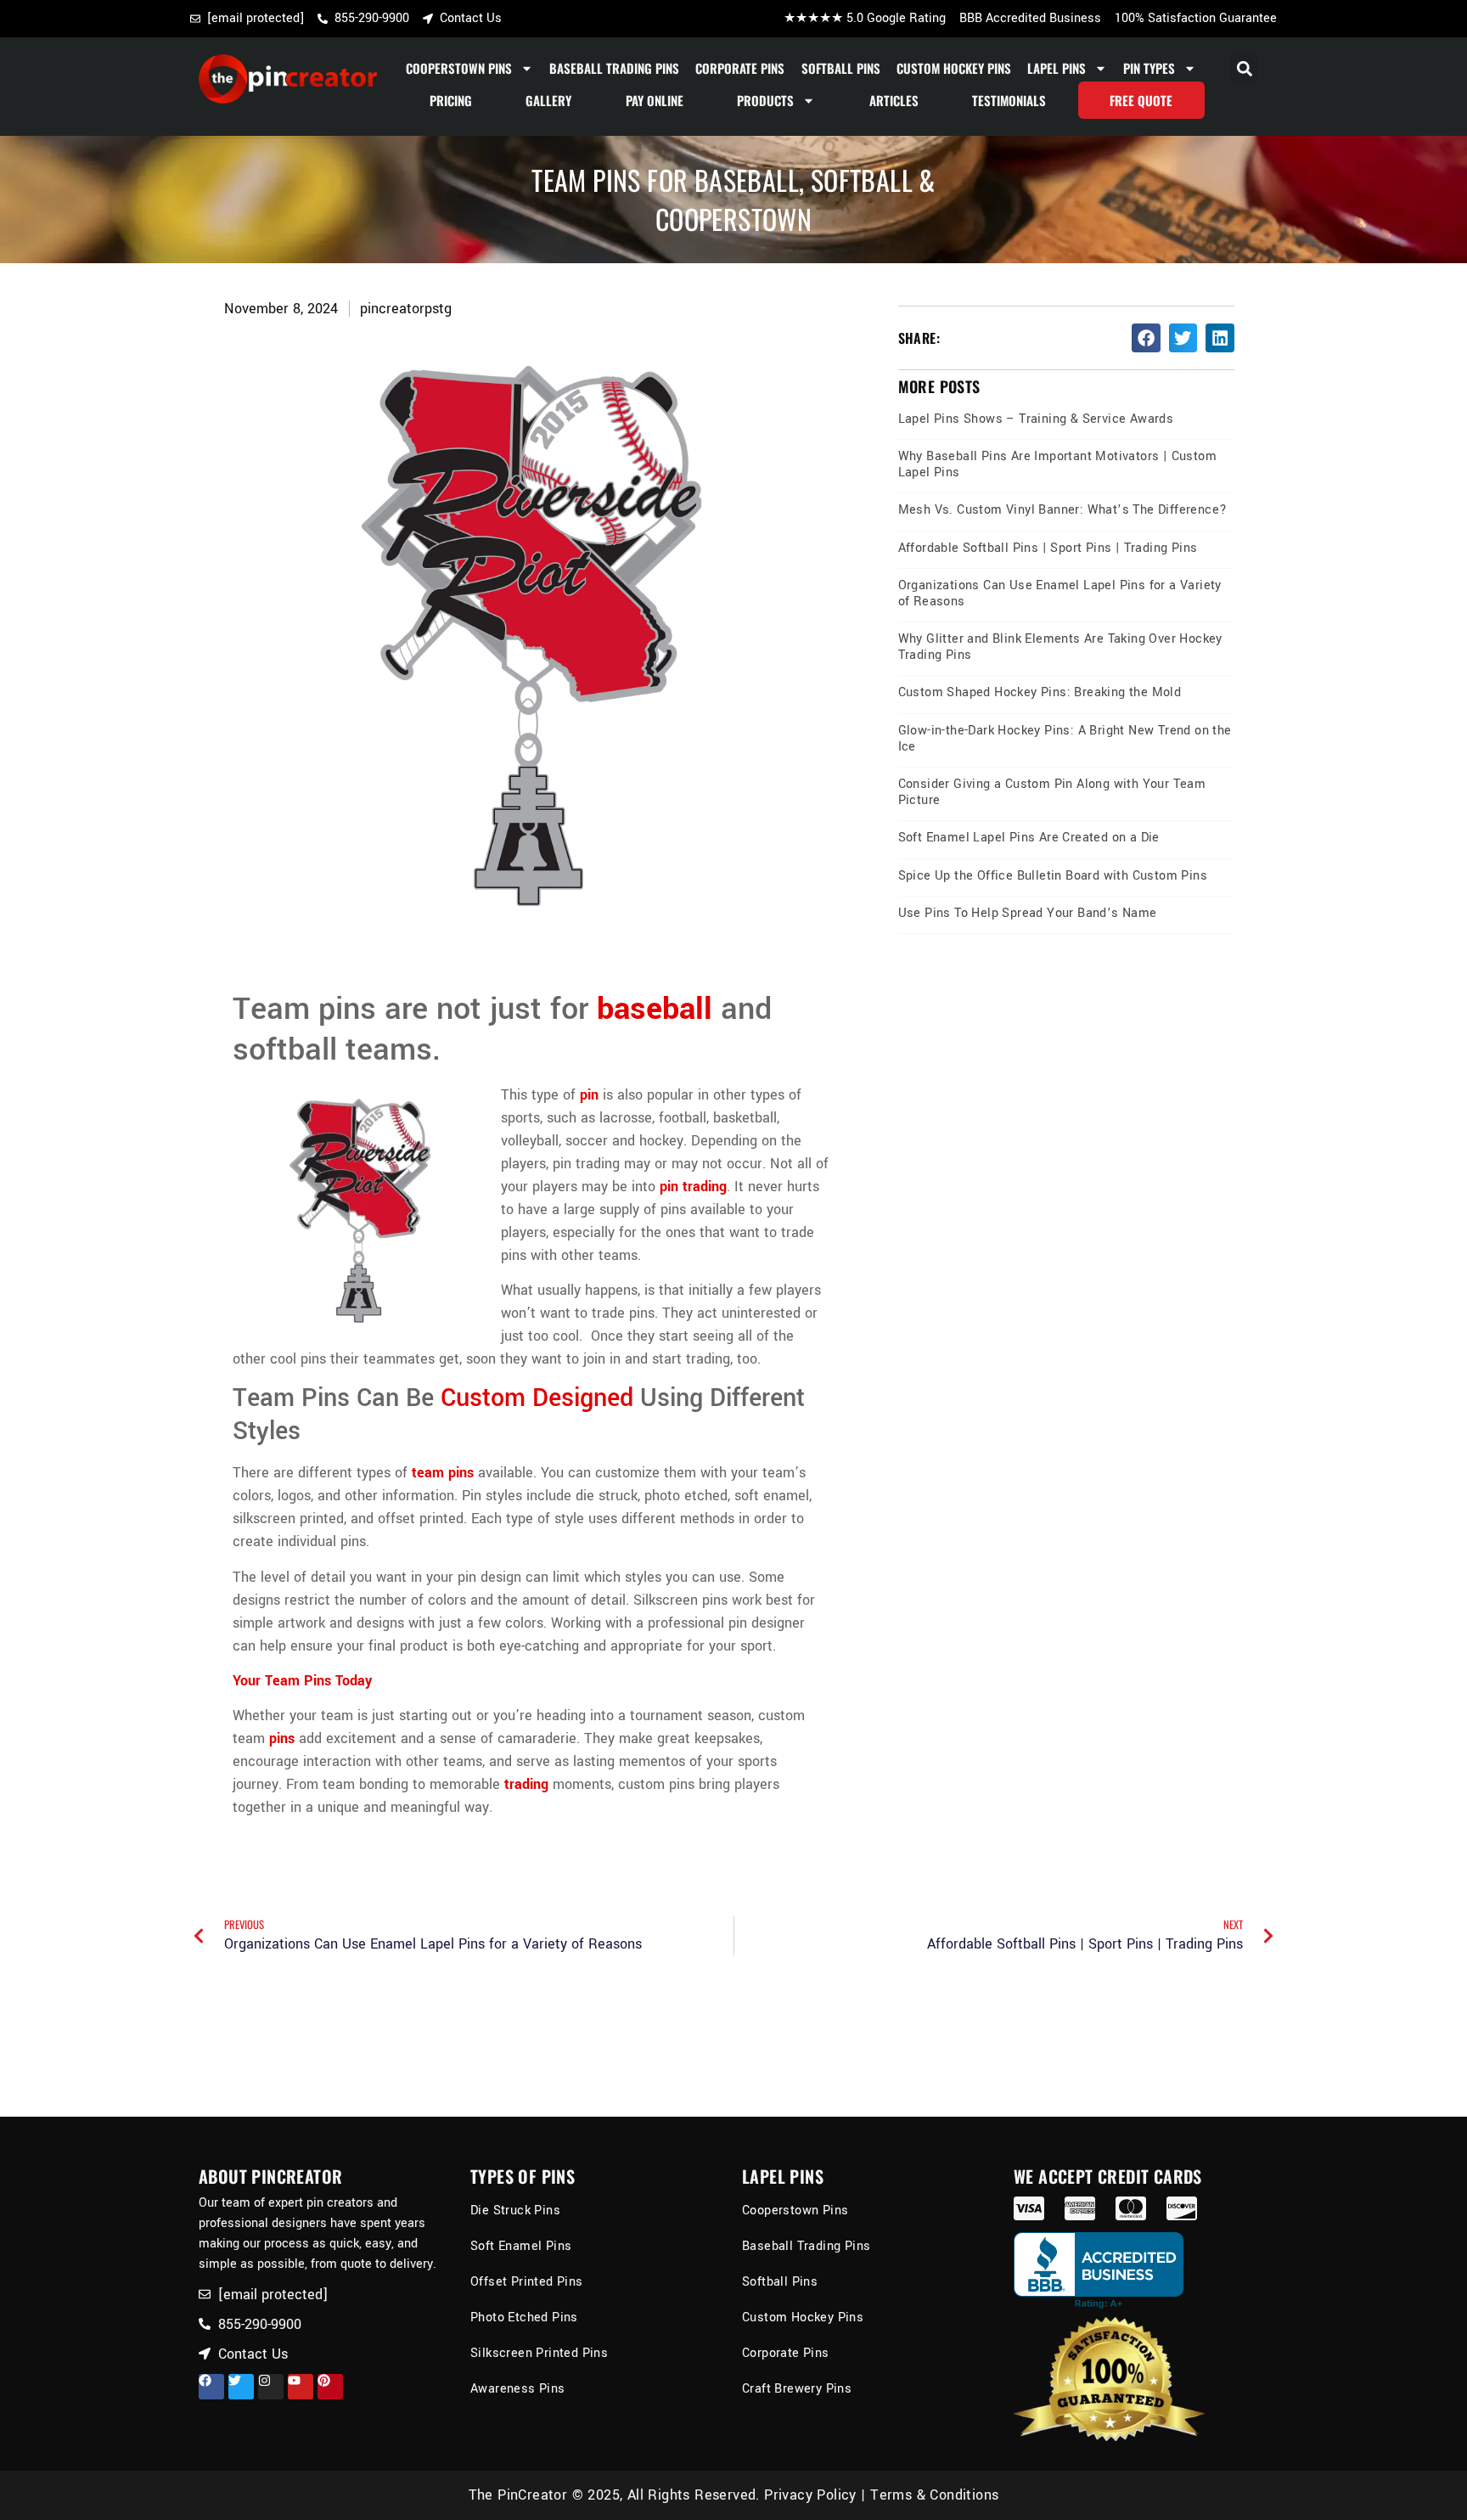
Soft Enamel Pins (521, 2246)
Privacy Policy (810, 2495)
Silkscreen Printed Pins (539, 2353)
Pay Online (655, 100)
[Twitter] (241, 2387)
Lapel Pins (1057, 68)
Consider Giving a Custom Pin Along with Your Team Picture (1052, 792)
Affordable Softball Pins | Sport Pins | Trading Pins (1048, 548)
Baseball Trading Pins (614, 68)
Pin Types (1149, 68)
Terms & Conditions (934, 2495)
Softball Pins (841, 68)
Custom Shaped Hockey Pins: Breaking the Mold (1040, 692)
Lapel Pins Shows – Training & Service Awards (1036, 419)
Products (765, 100)
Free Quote (1141, 100)
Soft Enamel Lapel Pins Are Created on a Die (1029, 838)
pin (589, 1095)
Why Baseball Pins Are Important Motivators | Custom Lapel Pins (1057, 464)
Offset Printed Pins (527, 2282)
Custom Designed (537, 1398)
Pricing (451, 100)
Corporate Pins (740, 68)
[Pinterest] (330, 2387)
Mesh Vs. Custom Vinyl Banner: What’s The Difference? (1063, 510)
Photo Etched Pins (524, 2317)
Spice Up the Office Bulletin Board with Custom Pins (1053, 876)
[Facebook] (211, 2387)
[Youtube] (301, 2387)
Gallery (548, 100)
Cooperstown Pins (459, 68)
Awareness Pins (518, 2389)
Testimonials (1009, 100)
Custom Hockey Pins (954, 68)
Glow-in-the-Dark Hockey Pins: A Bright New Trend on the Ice (1065, 739)
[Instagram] (271, 2387)
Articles (894, 100)
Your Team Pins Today (302, 1681)
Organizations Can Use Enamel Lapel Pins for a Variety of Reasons (1060, 593)
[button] (1244, 68)
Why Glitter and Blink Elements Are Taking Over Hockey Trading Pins (1060, 647)
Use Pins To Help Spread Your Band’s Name (1028, 913)
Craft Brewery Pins (797, 2389)
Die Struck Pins (515, 2211)
